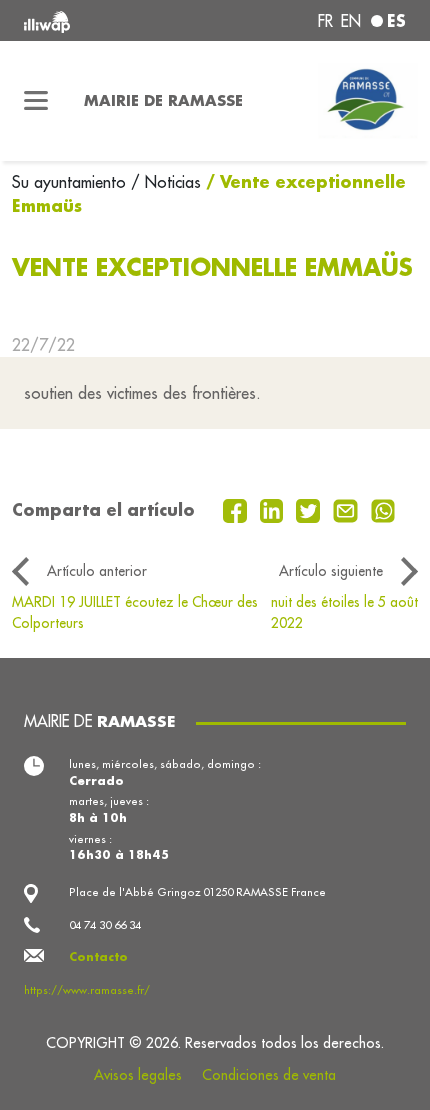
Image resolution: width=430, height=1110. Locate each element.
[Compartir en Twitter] (310, 509)
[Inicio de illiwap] (96, 20)
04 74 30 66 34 (105, 925)
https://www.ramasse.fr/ (87, 990)
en (351, 21)
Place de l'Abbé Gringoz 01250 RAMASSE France (197, 892)
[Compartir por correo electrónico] (348, 509)
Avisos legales (138, 1075)
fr (325, 21)
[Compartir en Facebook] (237, 509)
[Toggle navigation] (36, 101)
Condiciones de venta (269, 1075)
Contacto (98, 956)
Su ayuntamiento (71, 182)
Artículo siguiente (331, 571)
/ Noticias (166, 182)
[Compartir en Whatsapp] (383, 509)
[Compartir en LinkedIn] (274, 509)
